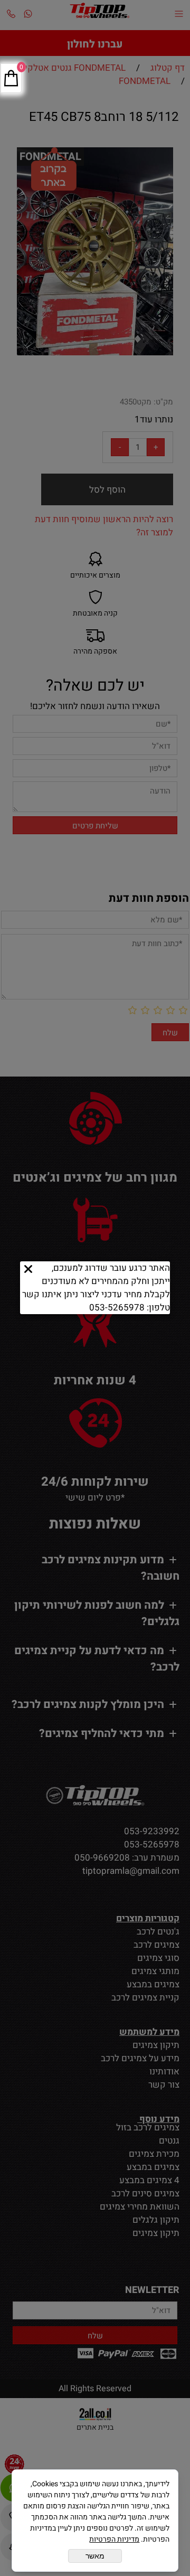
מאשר (95, 2556)
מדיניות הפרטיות (114, 2539)
